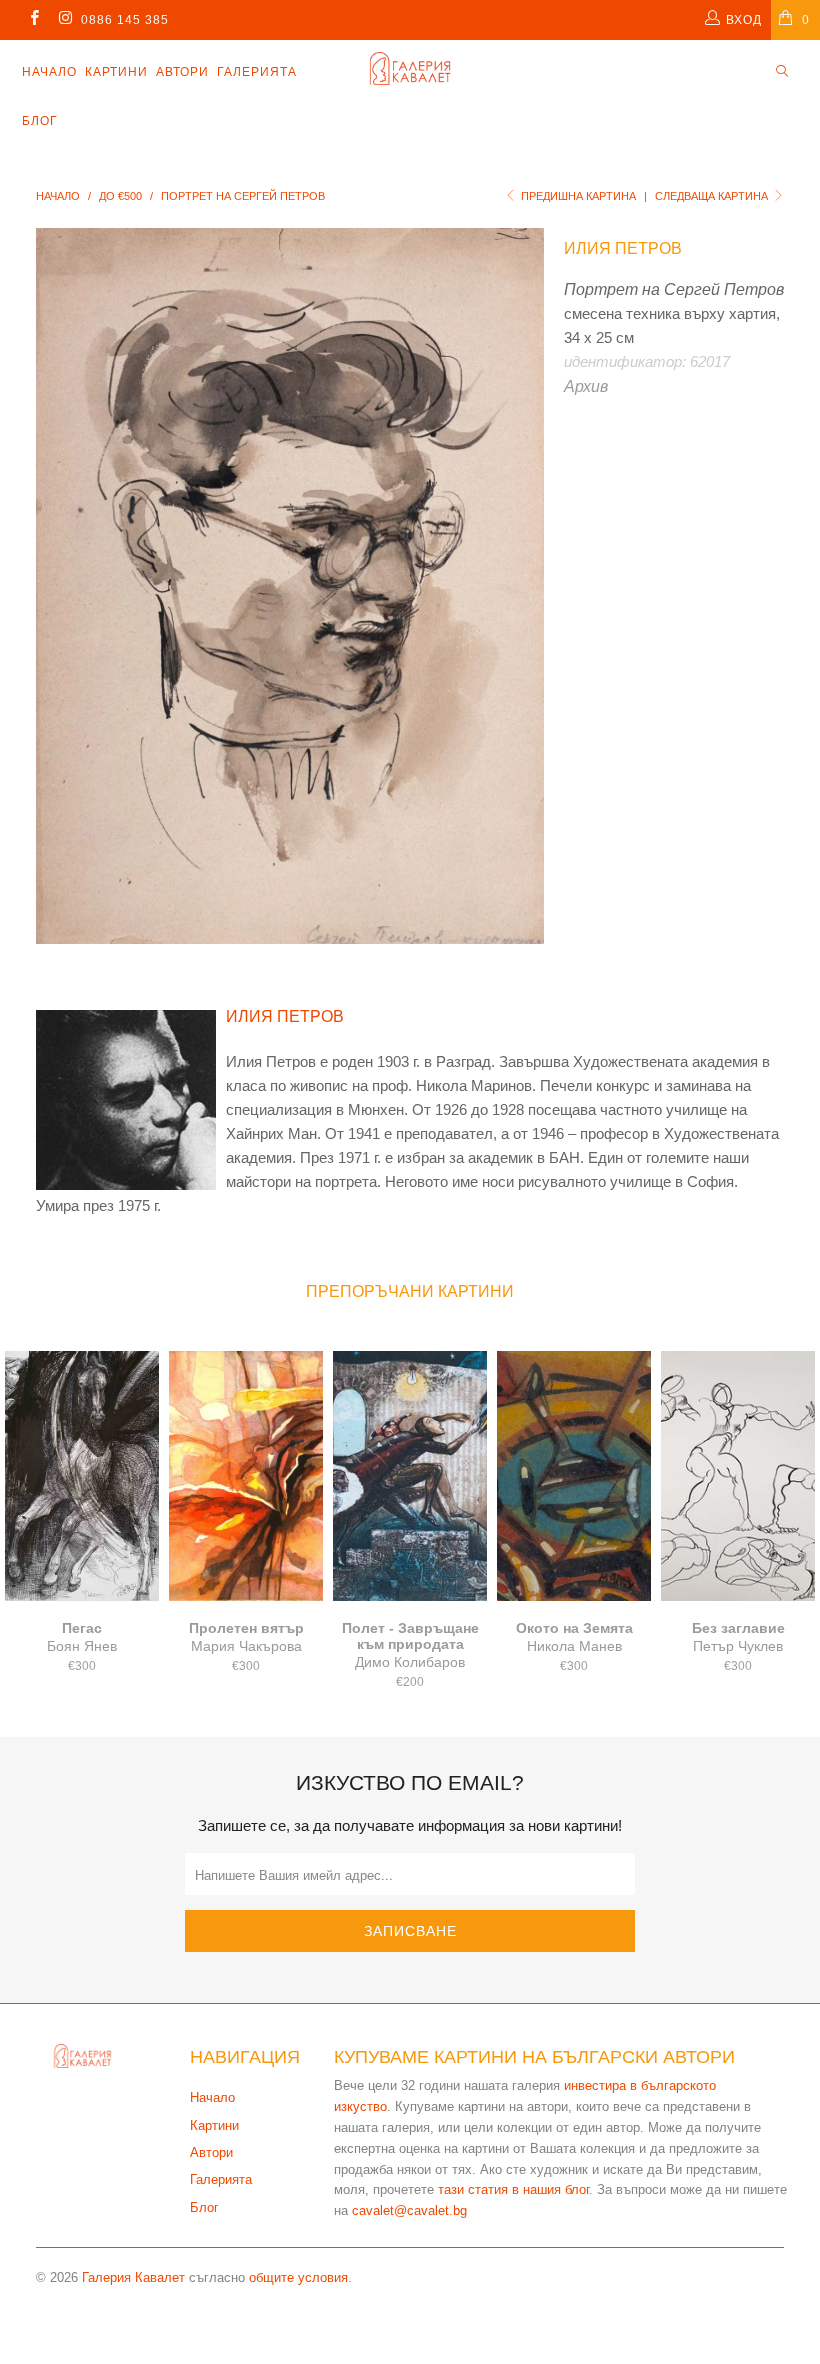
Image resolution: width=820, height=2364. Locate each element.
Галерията (257, 72)
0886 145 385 (125, 20)
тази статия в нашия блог (513, 2189)
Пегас (82, 1476)
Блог (40, 121)
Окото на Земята (574, 1476)
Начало (49, 72)
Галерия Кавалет (133, 2277)
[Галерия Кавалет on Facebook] (33, 20)
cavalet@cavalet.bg (409, 2210)
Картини (116, 72)
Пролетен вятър (246, 1476)
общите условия (298, 2277)
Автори (182, 72)
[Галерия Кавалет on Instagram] (64, 20)
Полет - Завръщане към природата (410, 1476)
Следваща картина (713, 196)
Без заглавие (738, 1476)
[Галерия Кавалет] (409, 68)
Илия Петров (623, 248)
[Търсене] (782, 72)
